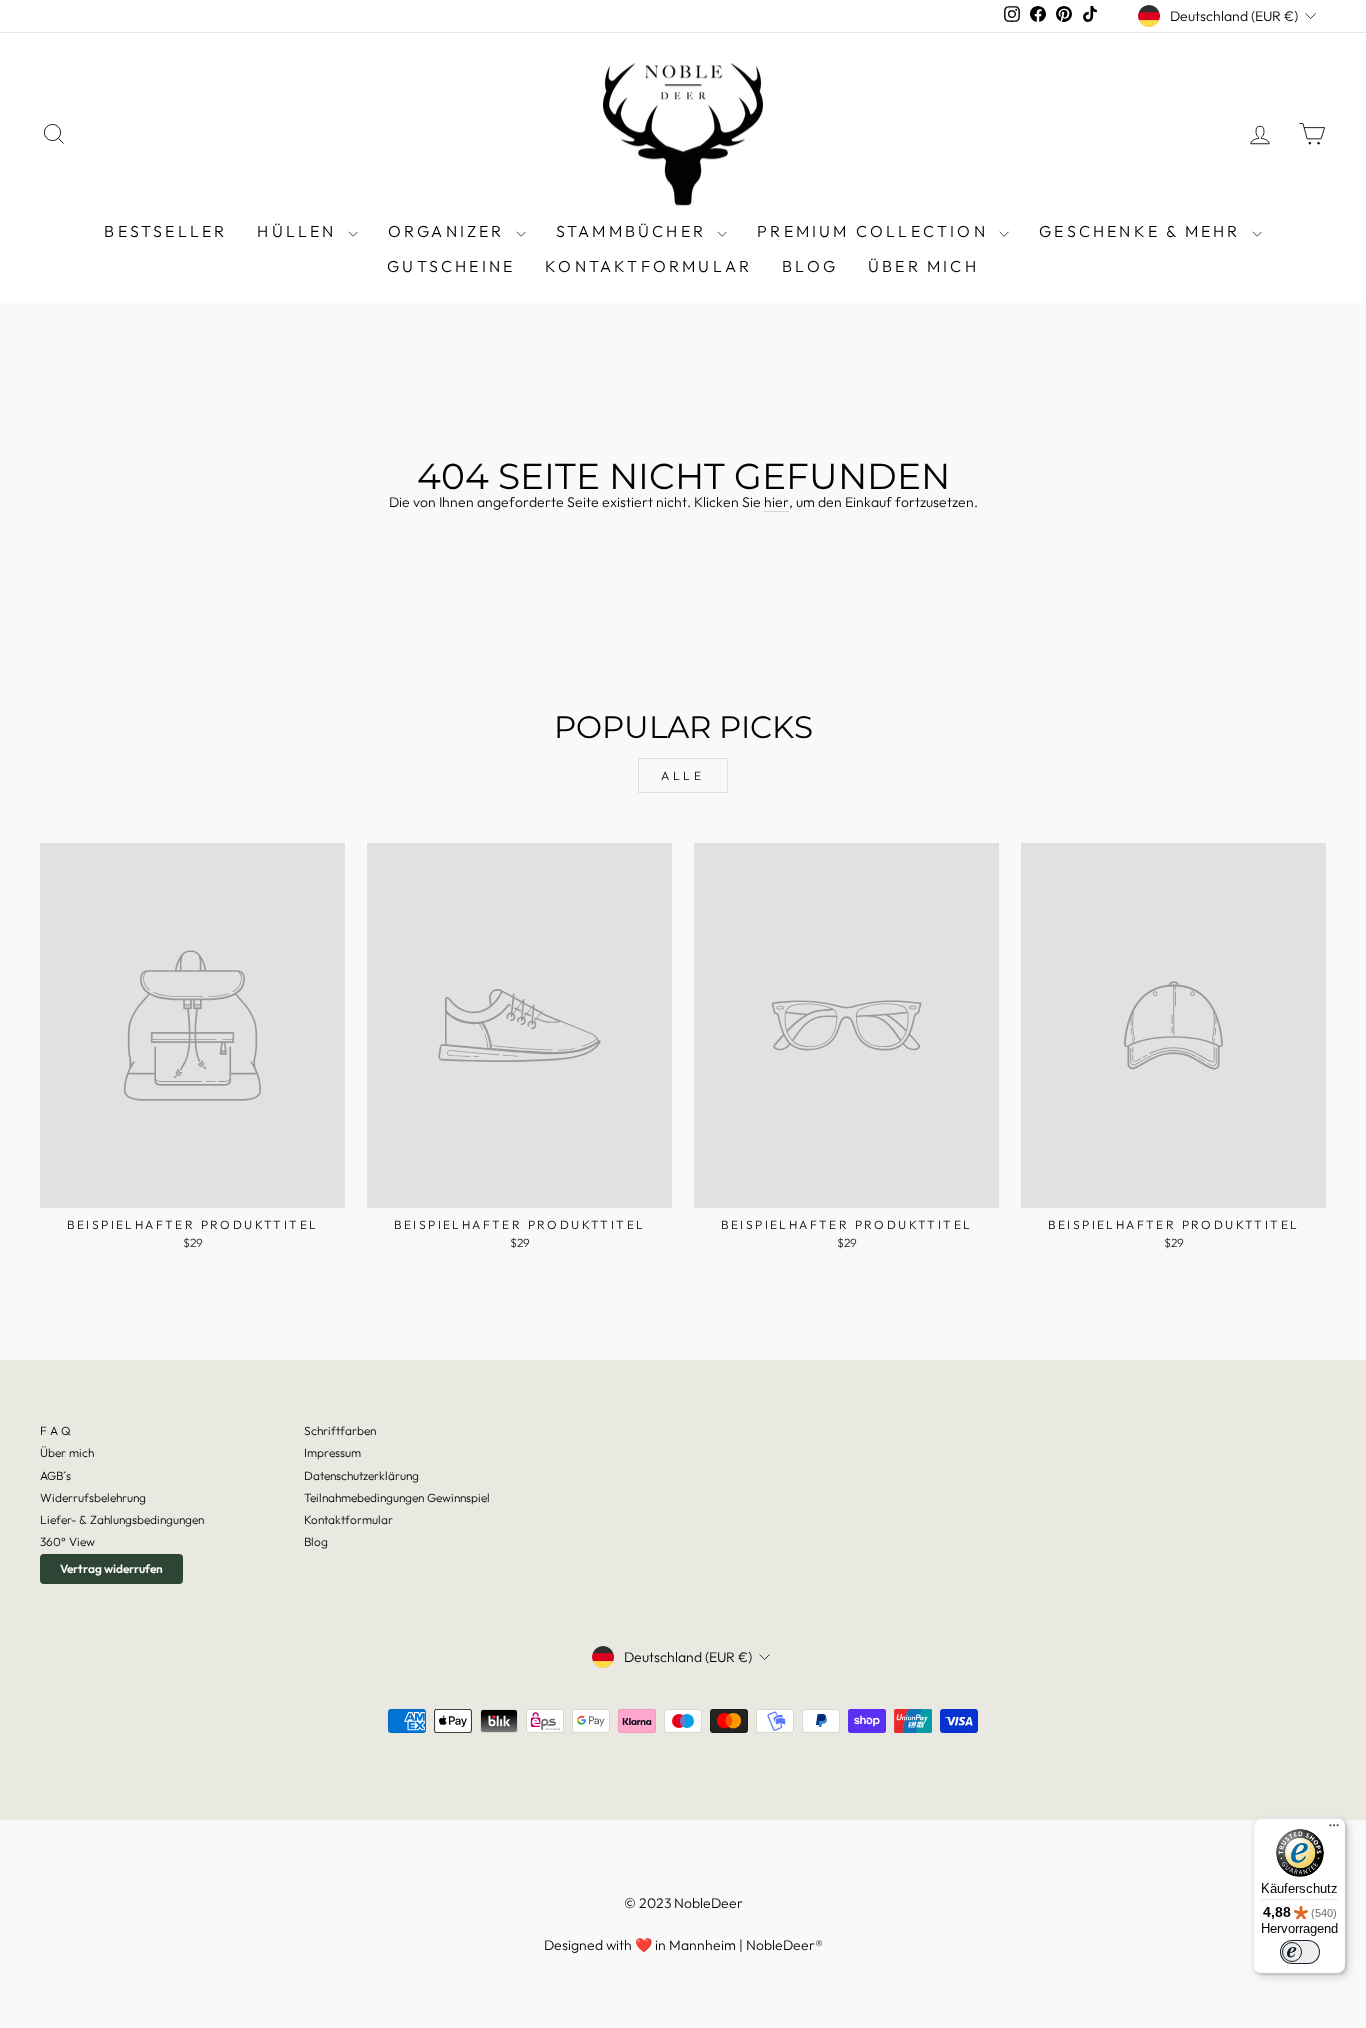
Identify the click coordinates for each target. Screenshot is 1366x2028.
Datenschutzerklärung (361, 1475)
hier (776, 502)
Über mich (923, 266)
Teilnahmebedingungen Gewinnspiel (397, 1497)
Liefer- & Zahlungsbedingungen (122, 1519)
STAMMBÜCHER (634, 231)
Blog (316, 1541)
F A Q (55, 1430)
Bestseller (165, 231)
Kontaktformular (648, 266)
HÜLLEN (299, 231)
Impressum (332, 1452)
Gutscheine (451, 266)
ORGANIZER (449, 231)
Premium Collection (875, 231)
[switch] (1300, 1952)
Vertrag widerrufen (111, 1568)
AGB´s (55, 1475)
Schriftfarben (340, 1430)
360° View (67, 1541)
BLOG (810, 266)
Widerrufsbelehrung (93, 1497)
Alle (682, 775)
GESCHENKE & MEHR (1142, 231)
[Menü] (1334, 1830)
